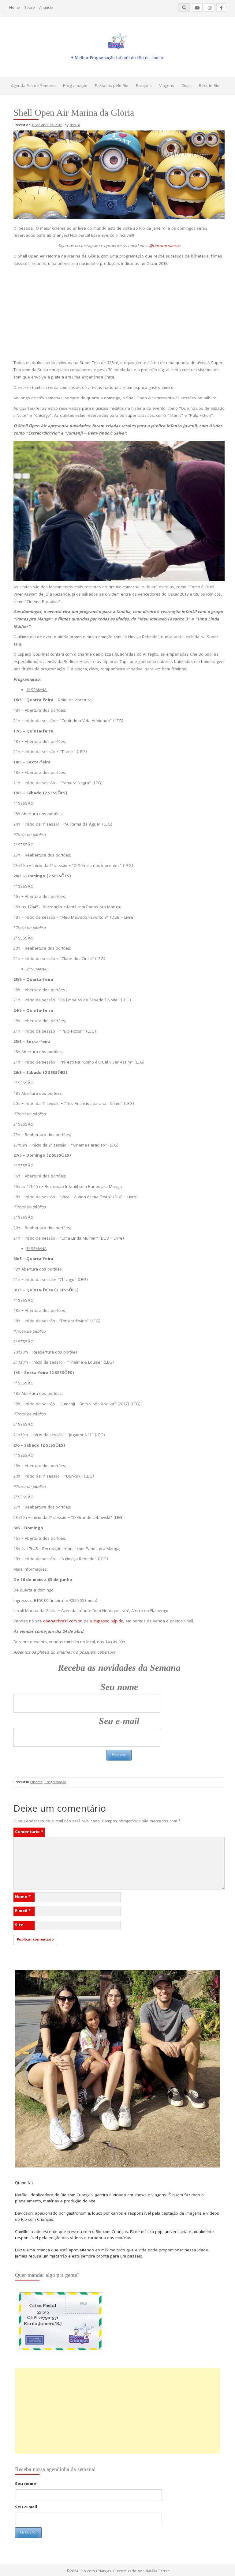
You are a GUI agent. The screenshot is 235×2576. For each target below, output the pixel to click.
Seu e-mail (119, 1721)
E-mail (23, 1911)
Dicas (187, 86)
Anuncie (46, 8)
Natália (75, 125)
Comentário (29, 1832)
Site (19, 1925)
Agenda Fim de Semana (33, 86)
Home (15, 8)
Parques (144, 86)
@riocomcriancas (165, 246)
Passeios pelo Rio (112, 86)
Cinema (36, 1782)
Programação (75, 86)
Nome (23, 1897)
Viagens (167, 86)
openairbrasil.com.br (62, 1621)
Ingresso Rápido (108, 1621)
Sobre (30, 8)
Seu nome (119, 1687)
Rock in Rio (209, 86)
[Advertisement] (119, 314)
